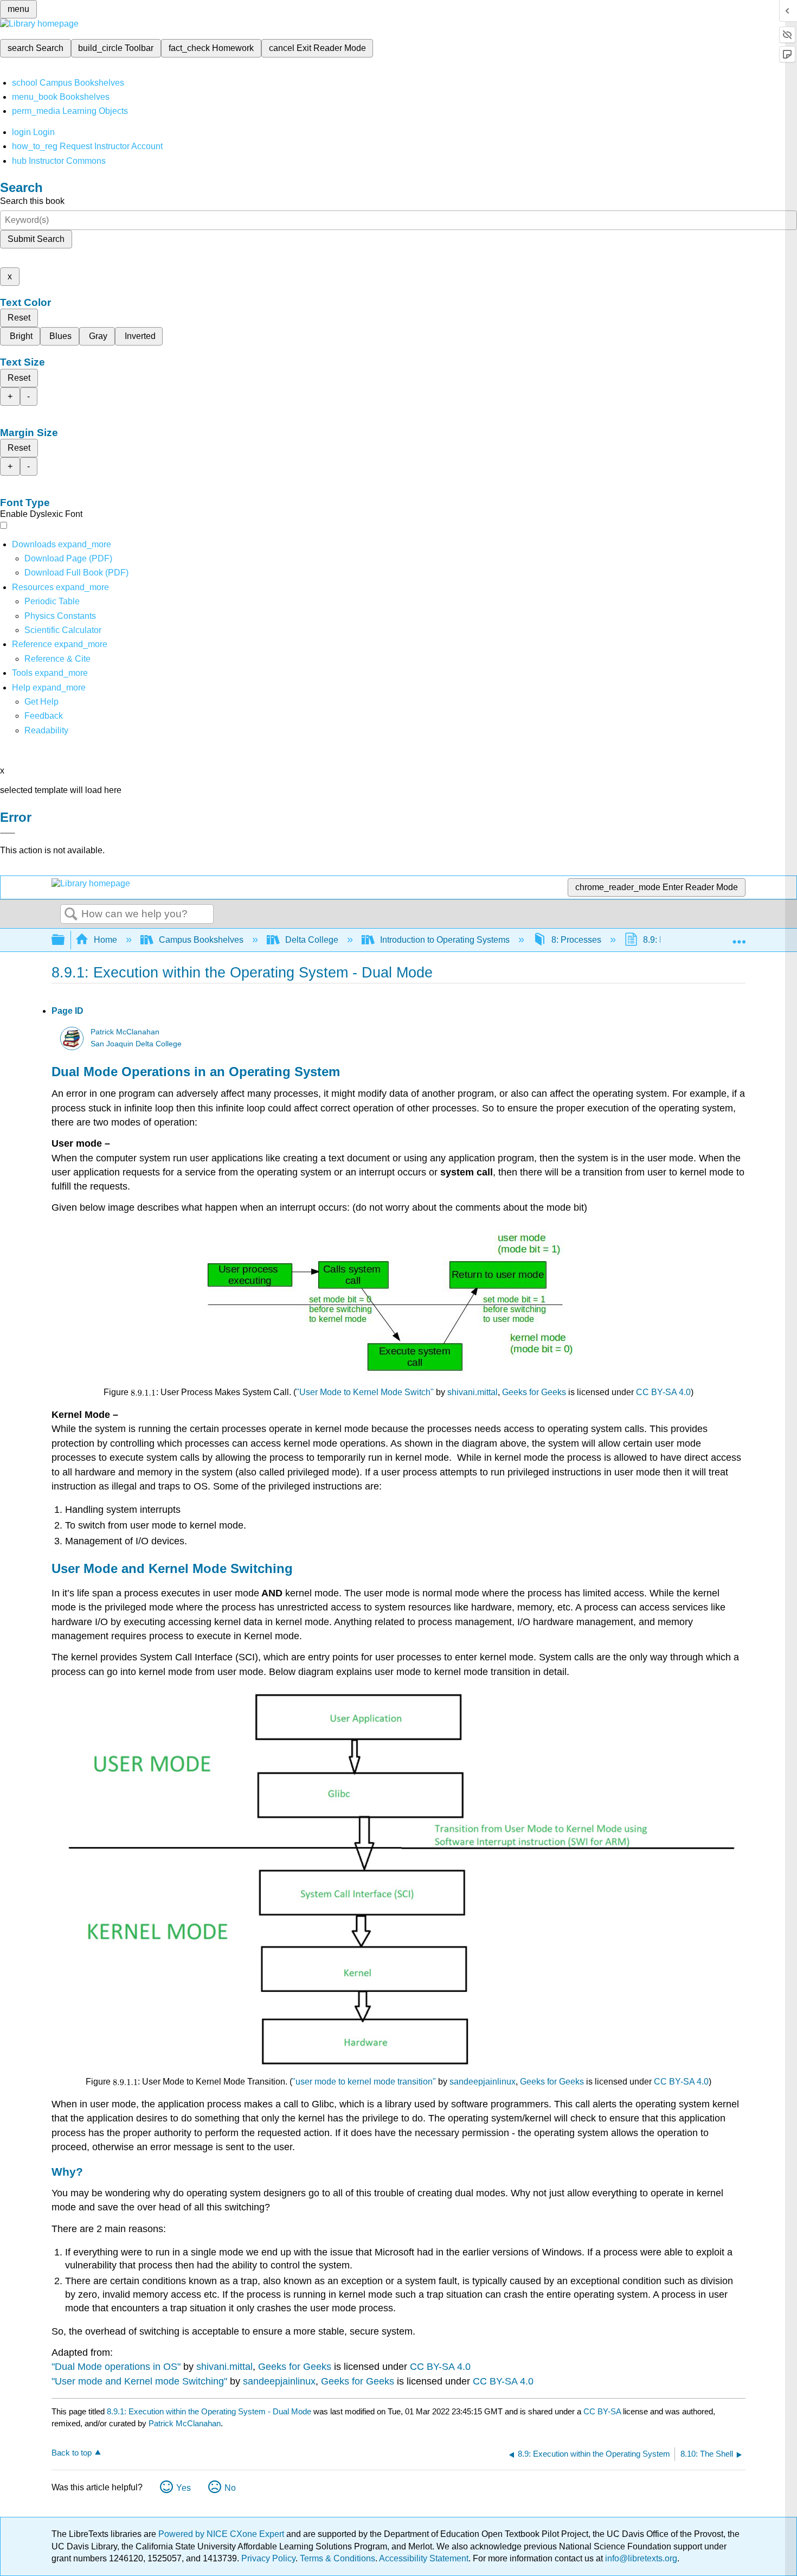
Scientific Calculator (63, 630)
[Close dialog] (8, 833)
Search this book (32, 201)
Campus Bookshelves (201, 940)
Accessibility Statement (424, 2558)
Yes (184, 2488)
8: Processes (576, 940)
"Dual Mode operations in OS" (116, 2367)
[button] (44, 716)
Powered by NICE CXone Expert (222, 2534)
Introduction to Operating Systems (445, 940)
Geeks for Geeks (534, 1392)
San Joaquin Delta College (136, 1044)
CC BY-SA (603, 2411)
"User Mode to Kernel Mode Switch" (365, 1392)
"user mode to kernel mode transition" (364, 2082)
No (230, 2488)
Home (105, 940)
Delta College (312, 940)
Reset (19, 318)
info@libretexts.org (640, 2558)
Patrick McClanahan (125, 1032)
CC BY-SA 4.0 (663, 1392)
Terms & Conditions (338, 2558)
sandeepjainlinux (483, 2082)
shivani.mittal (473, 1392)
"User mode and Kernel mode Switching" (139, 2381)
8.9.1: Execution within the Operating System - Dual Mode (209, 2411)
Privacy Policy (268, 2558)
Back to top (72, 2453)
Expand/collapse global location (739, 937)
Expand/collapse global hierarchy (65, 940)
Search (71, 915)
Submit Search (36, 239)
